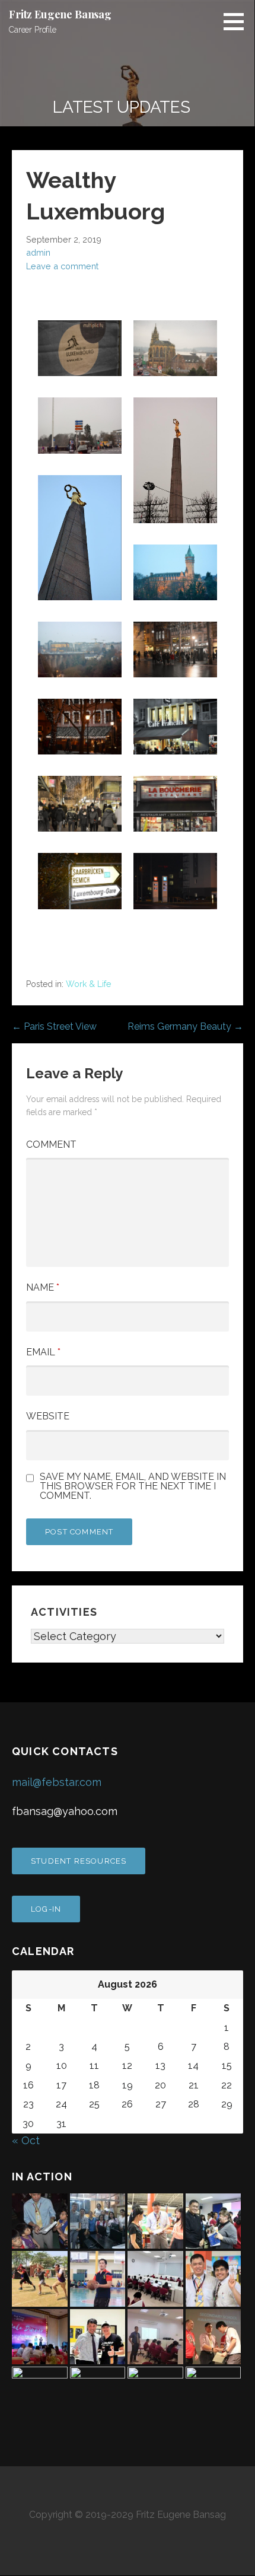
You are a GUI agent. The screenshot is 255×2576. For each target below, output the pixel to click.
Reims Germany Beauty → (185, 1026)
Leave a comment (62, 266)
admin (38, 252)
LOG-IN (46, 1909)
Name (43, 1287)
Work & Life (88, 984)
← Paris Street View (54, 1026)
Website (48, 1416)
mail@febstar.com (57, 1782)
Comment (51, 1144)
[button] (238, 21)
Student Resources (79, 1861)
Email (43, 1352)
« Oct (26, 2140)
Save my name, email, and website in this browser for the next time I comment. (133, 1486)
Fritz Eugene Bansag (60, 14)
